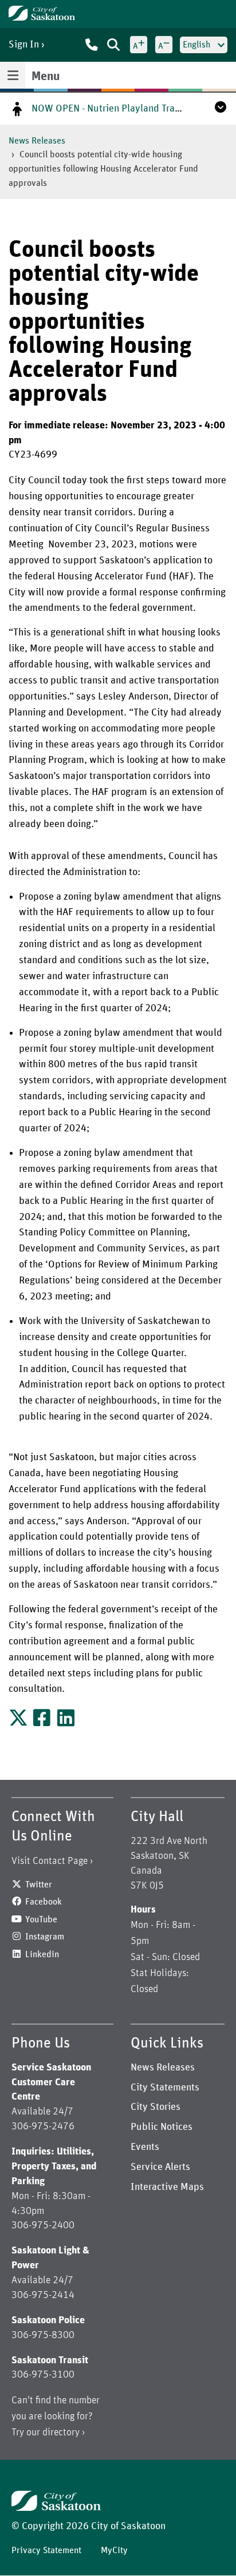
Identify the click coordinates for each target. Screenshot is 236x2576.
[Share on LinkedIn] (67, 1722)
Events (145, 2147)
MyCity (114, 2550)
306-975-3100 (43, 2375)
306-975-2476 (43, 2126)
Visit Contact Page (50, 1861)
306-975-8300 (43, 2335)
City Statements (165, 2088)
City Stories (156, 2107)
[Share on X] (19, 1722)
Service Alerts (160, 2167)
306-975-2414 (43, 2295)
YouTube (41, 1919)
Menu (46, 77)
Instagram (45, 1937)
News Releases (37, 141)
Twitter (39, 1885)
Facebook (44, 1902)
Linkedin (42, 1954)
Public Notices (162, 2127)
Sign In (24, 45)
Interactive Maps (167, 2187)
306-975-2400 (43, 2225)
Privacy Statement (46, 2550)
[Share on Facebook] (43, 1722)
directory (61, 2432)
